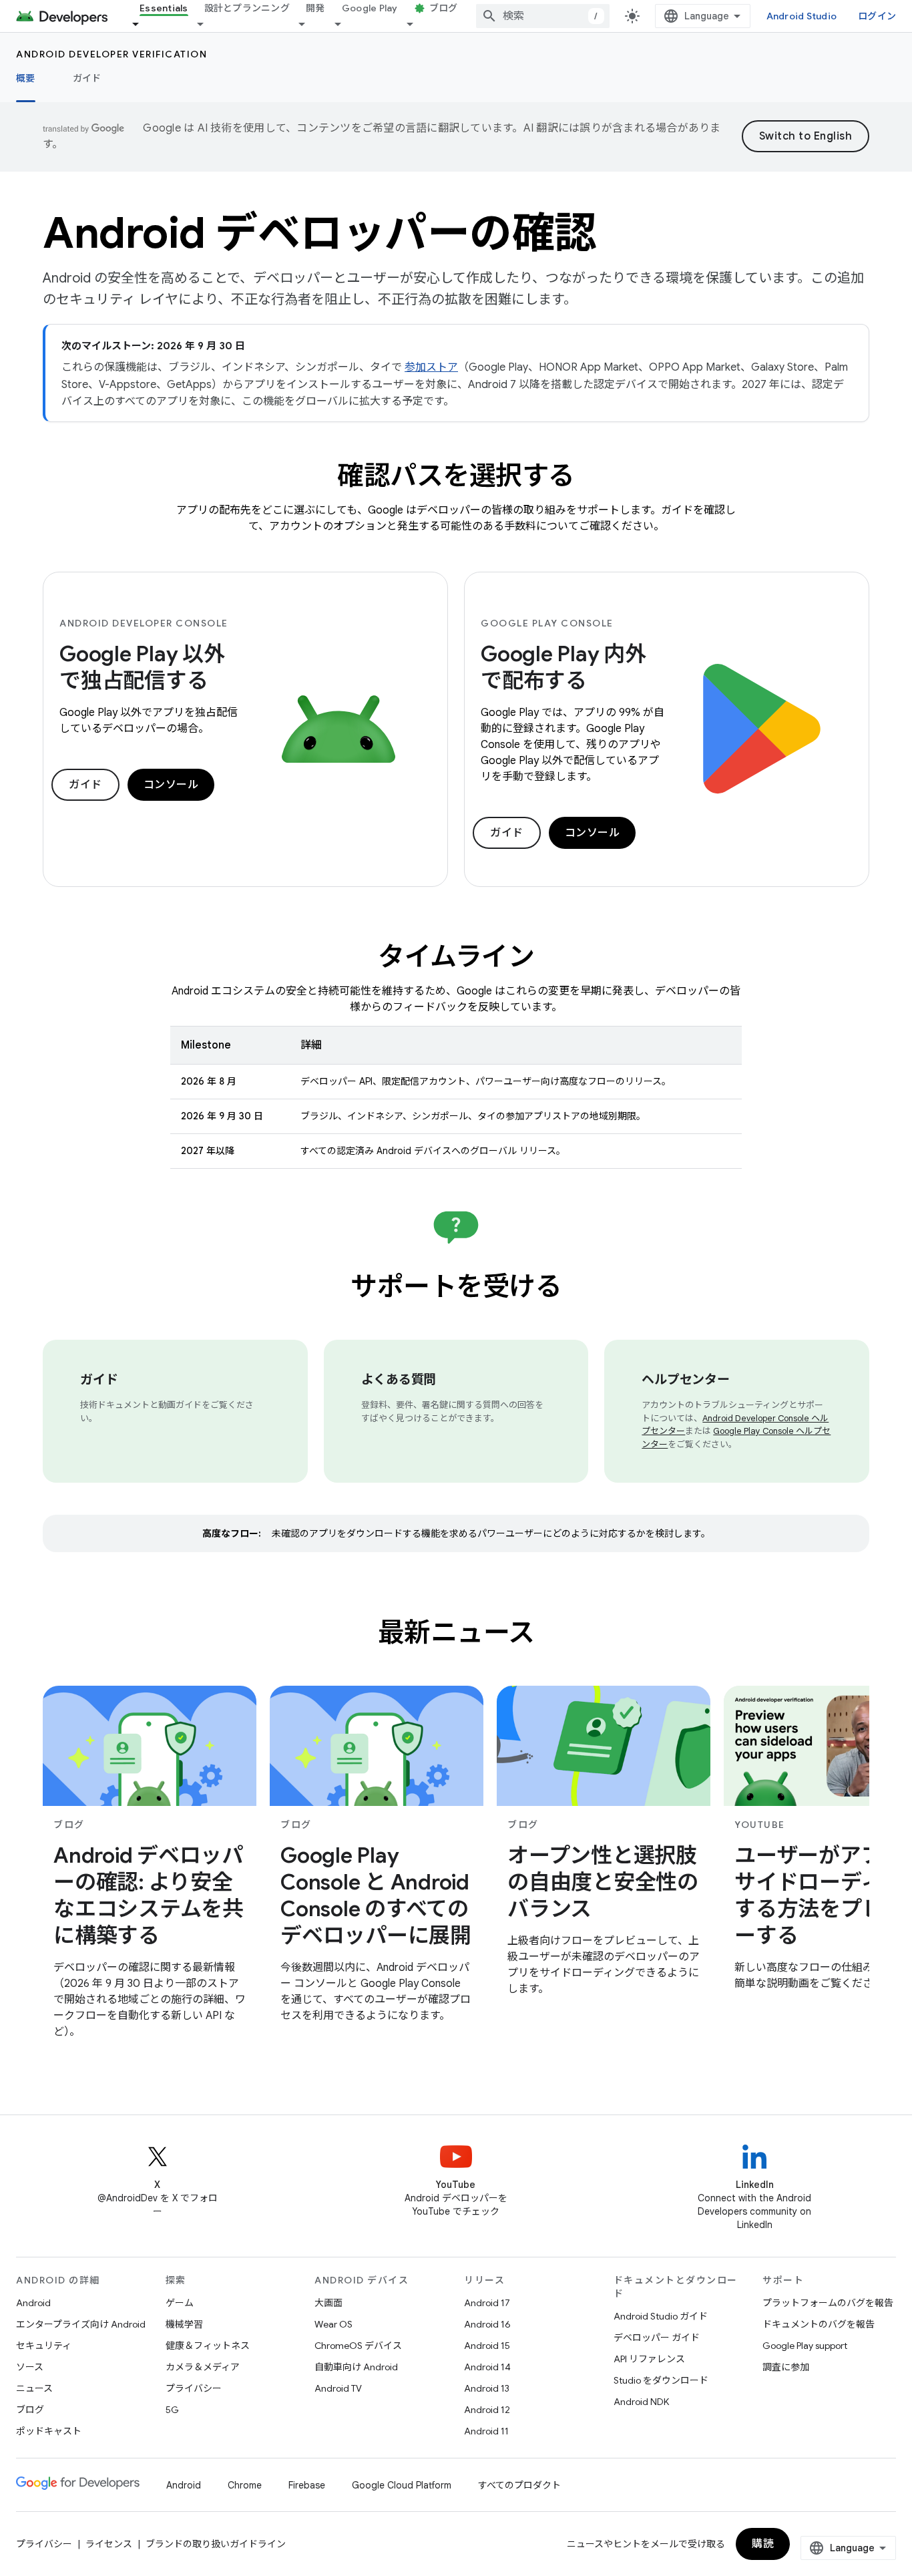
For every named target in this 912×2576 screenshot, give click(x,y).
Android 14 (487, 2367)
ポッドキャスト (49, 2431)
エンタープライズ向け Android (81, 2324)
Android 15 (487, 2346)
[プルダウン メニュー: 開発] (308, 24)
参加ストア (431, 367)
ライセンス (109, 2544)
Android (33, 2303)
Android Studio (802, 16)
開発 (315, 8)
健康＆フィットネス (208, 2346)
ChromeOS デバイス (358, 2346)
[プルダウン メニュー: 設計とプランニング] (206, 24)
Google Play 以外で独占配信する (142, 667)
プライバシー (194, 2388)
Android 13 (487, 2388)
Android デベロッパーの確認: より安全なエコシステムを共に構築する (149, 1895)
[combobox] (543, 16)
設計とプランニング (247, 8)
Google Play (370, 8)
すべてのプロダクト (519, 2485)
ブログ (444, 8)
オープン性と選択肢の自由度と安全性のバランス (603, 1882)
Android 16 (487, 2324)
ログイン (877, 16)
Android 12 (487, 2410)
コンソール (171, 785)
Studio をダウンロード (661, 2380)
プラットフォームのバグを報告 (828, 2303)
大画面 (328, 2303)
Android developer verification (111, 54)
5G (172, 2410)
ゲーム (180, 2303)
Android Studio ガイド (661, 2316)
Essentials (164, 8)
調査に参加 (786, 2367)
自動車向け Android (356, 2367)
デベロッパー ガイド (657, 2338)
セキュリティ (44, 2346)
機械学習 (184, 2324)
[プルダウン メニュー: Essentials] (142, 24)
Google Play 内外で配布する (563, 667)
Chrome (245, 2485)
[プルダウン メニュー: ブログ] (416, 24)
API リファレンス (649, 2359)
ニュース (34, 2388)
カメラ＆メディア (203, 2367)
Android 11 (486, 2431)
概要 (26, 78)
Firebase (307, 2485)
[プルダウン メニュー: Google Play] (344, 24)
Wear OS (333, 2324)
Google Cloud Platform (402, 2485)
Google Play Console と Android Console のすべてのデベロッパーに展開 (376, 1895)
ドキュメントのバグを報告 (819, 2324)
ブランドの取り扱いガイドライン (216, 2544)
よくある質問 (399, 1379)
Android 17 (487, 2303)
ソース (30, 2367)
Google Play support (805, 2346)
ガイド (87, 78)
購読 (763, 2544)
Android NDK (641, 2402)
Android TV (338, 2388)
